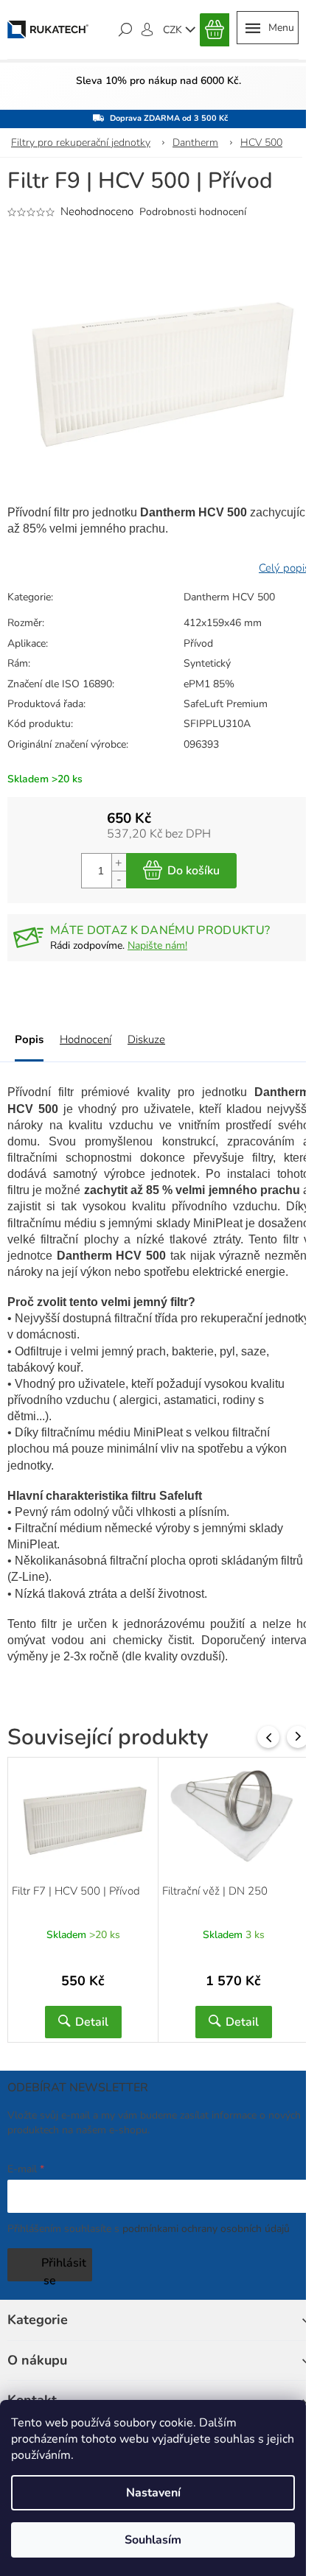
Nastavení (153, 2493)
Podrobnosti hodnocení (193, 212)
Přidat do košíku (181, 871)
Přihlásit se (64, 2268)
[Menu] (268, 28)
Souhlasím (153, 2540)
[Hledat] (125, 29)
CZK (174, 30)
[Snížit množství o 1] (119, 879)
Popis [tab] (29, 1039)
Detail (92, 2022)
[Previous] (268, 1737)
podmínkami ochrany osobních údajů (206, 2229)
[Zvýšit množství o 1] (119, 862)
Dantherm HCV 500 (229, 597)
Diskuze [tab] (146, 1039)
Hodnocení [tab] (86, 1039)
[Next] (298, 1737)
